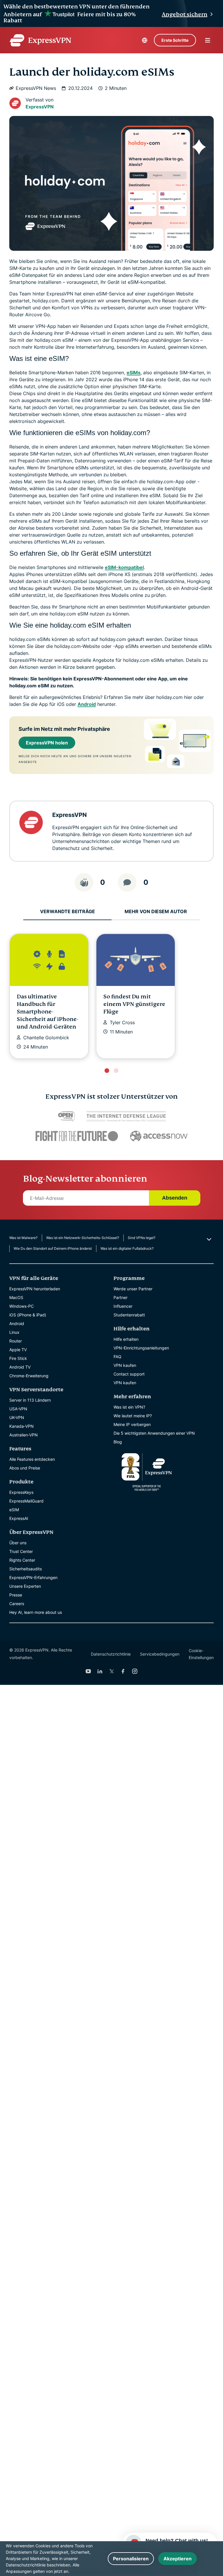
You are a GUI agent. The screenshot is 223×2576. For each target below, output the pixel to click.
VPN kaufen (125, 1365)
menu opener (208, 40)
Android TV (20, 1367)
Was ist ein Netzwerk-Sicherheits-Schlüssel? (83, 1238)
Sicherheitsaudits (26, 1569)
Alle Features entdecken (32, 1459)
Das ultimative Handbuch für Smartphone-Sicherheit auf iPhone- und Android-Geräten (48, 1012)
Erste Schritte (175, 40)
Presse (16, 1595)
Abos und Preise (25, 1468)
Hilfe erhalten (126, 1339)
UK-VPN (17, 1417)
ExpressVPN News (36, 88)
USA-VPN (18, 1409)
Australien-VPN (24, 1435)
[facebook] (123, 1671)
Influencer (123, 1306)
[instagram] (135, 1671)
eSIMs (134, 373)
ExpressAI (19, 1518)
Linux (14, 1332)
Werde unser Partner (133, 1289)
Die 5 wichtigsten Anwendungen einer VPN (154, 1433)
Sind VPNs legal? (142, 1238)
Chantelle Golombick (46, 1038)
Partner (121, 1297)
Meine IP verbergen (132, 1424)
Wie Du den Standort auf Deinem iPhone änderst (53, 1248)
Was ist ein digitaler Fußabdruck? (127, 1248)
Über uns (18, 1543)
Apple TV (18, 1350)
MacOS (16, 1297)
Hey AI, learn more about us (36, 1612)
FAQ (117, 1357)
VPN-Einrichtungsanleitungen (141, 1348)
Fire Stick (18, 1358)
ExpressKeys (21, 1492)
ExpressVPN (40, 107)
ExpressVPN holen (47, 743)
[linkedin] (100, 1671)
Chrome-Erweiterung (29, 1376)
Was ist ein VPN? (129, 1407)
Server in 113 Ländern (30, 1400)
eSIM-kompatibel (124, 567)
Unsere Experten (25, 1586)
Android (87, 704)
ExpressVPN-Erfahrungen (33, 1577)
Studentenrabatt (129, 1315)
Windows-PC (21, 1306)
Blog (118, 1442)
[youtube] (88, 1671)
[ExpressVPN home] (40, 40)
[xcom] (111, 1671)
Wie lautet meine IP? (133, 1416)
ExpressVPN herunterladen (35, 1289)
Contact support (129, 1374)
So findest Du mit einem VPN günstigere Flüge (134, 1004)
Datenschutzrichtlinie (111, 1654)
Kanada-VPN (21, 1426)
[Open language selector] (145, 40)
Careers (17, 1604)
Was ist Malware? (23, 1238)
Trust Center (21, 1551)
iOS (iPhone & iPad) (28, 1315)
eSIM (14, 1510)
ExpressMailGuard (26, 1501)
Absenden (175, 1198)
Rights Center (22, 1560)
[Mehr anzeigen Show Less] (208, 1239)
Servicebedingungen (160, 1654)
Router (16, 1341)
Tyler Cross (122, 1022)
